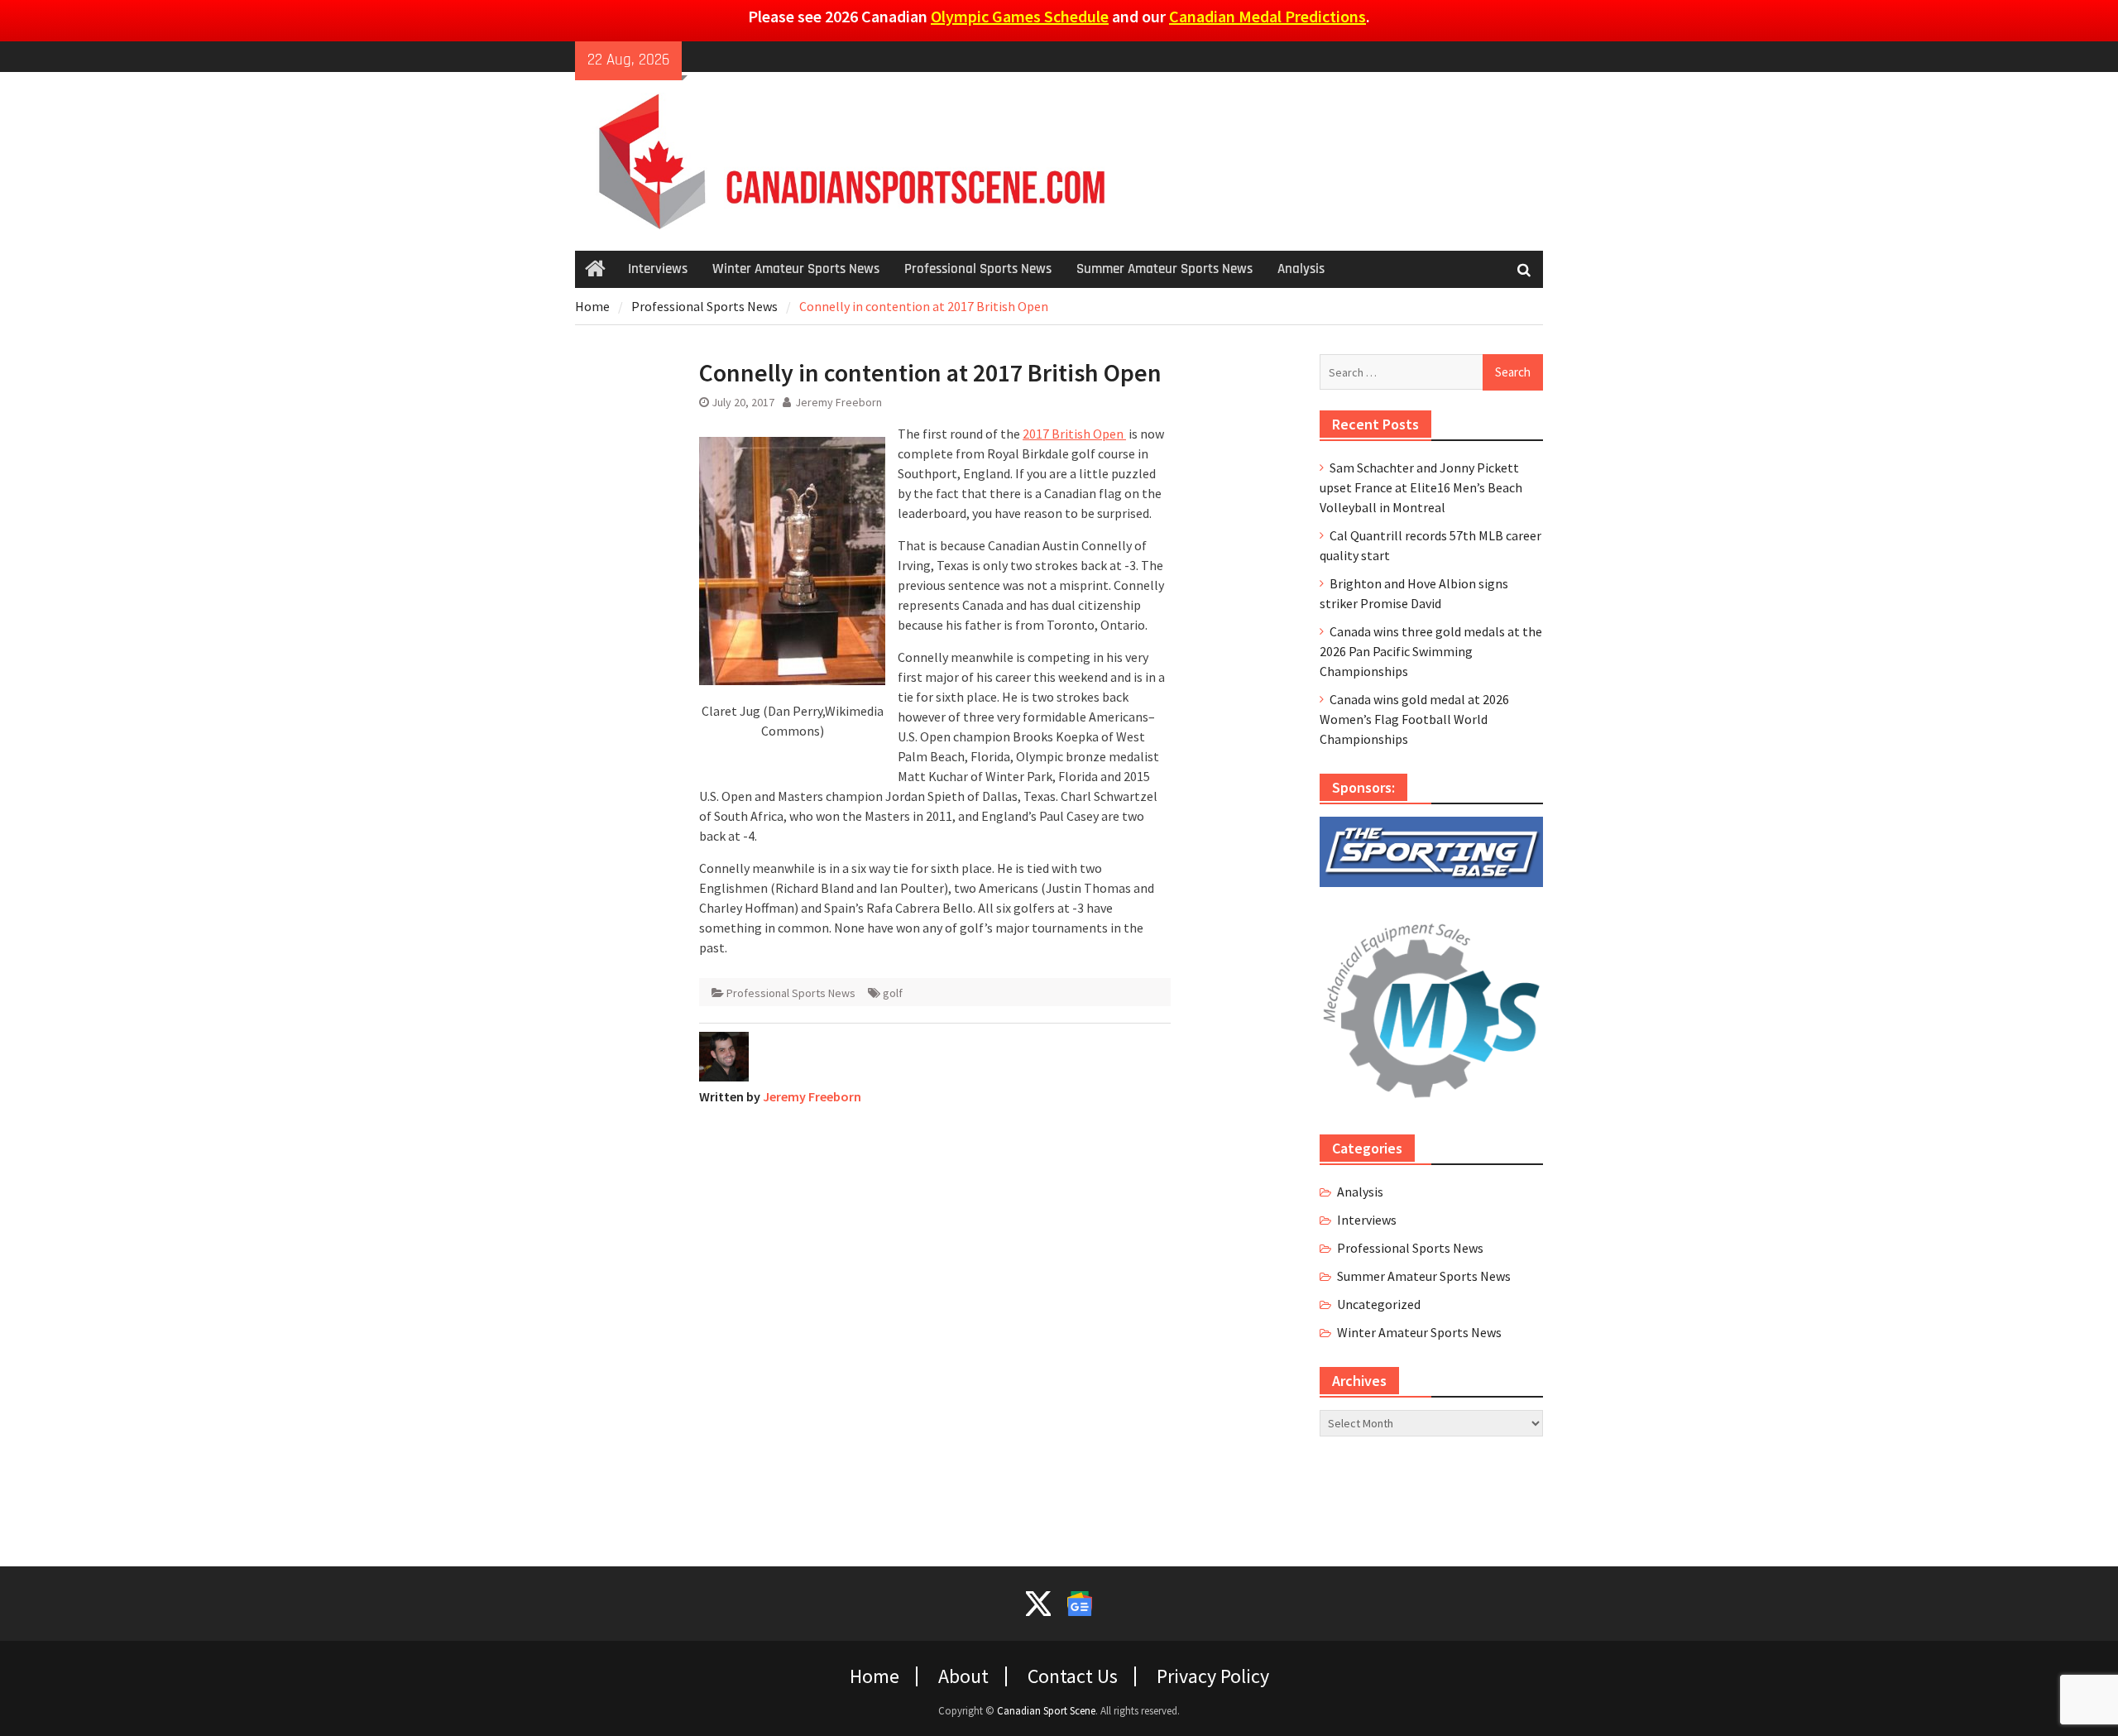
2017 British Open (1074, 434)
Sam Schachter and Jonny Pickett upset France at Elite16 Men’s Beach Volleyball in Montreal (1421, 487)
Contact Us (1073, 1676)
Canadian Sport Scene (1046, 1711)
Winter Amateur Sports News (796, 269)
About (963, 1676)
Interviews (658, 269)
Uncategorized (1379, 1304)
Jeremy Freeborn (839, 402)
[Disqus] (935, 1326)
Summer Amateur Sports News (1164, 269)
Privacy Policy (1213, 1676)
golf (893, 993)
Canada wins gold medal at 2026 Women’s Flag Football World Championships (1414, 719)
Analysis (1301, 269)
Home (875, 1676)
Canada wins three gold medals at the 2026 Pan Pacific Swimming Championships (1431, 651)
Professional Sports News (978, 269)
